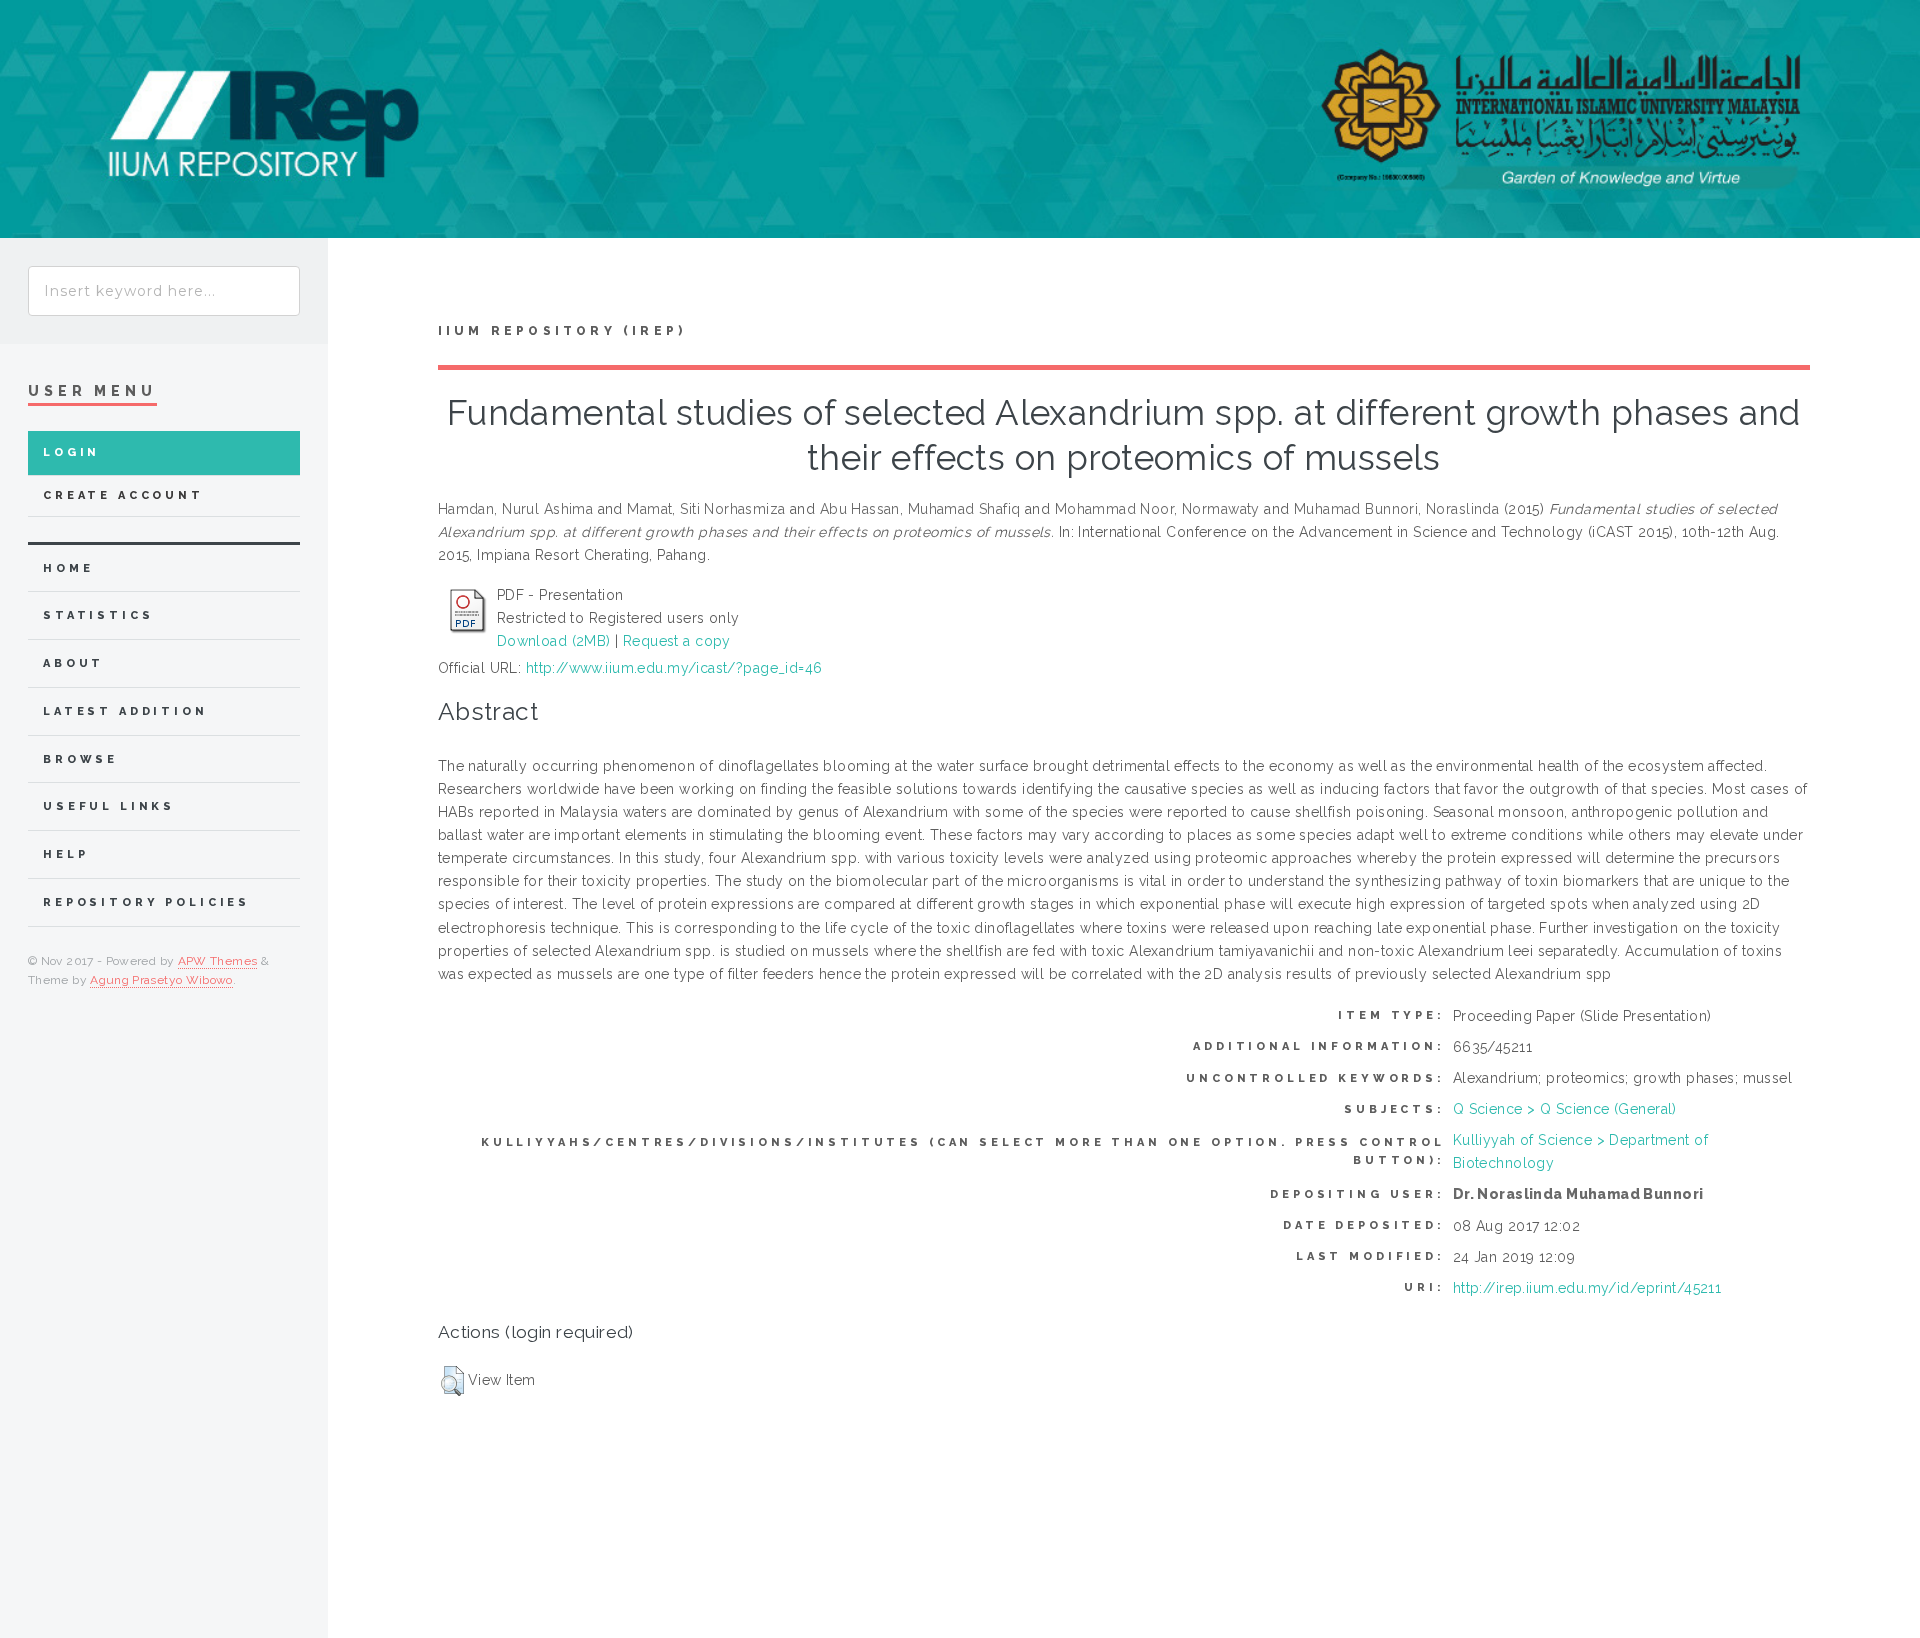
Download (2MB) (554, 641)
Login (71, 452)
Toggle (366, 285)
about (73, 663)
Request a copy (677, 641)
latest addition (125, 711)
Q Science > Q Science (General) (1565, 1109)
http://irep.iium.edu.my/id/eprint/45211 (1587, 1288)
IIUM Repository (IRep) (562, 331)
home (68, 568)
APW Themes (218, 961)
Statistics (98, 615)
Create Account (123, 495)
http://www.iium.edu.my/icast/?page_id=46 (674, 668)
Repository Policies (146, 902)
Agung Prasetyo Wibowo (161, 980)
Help (65, 854)
